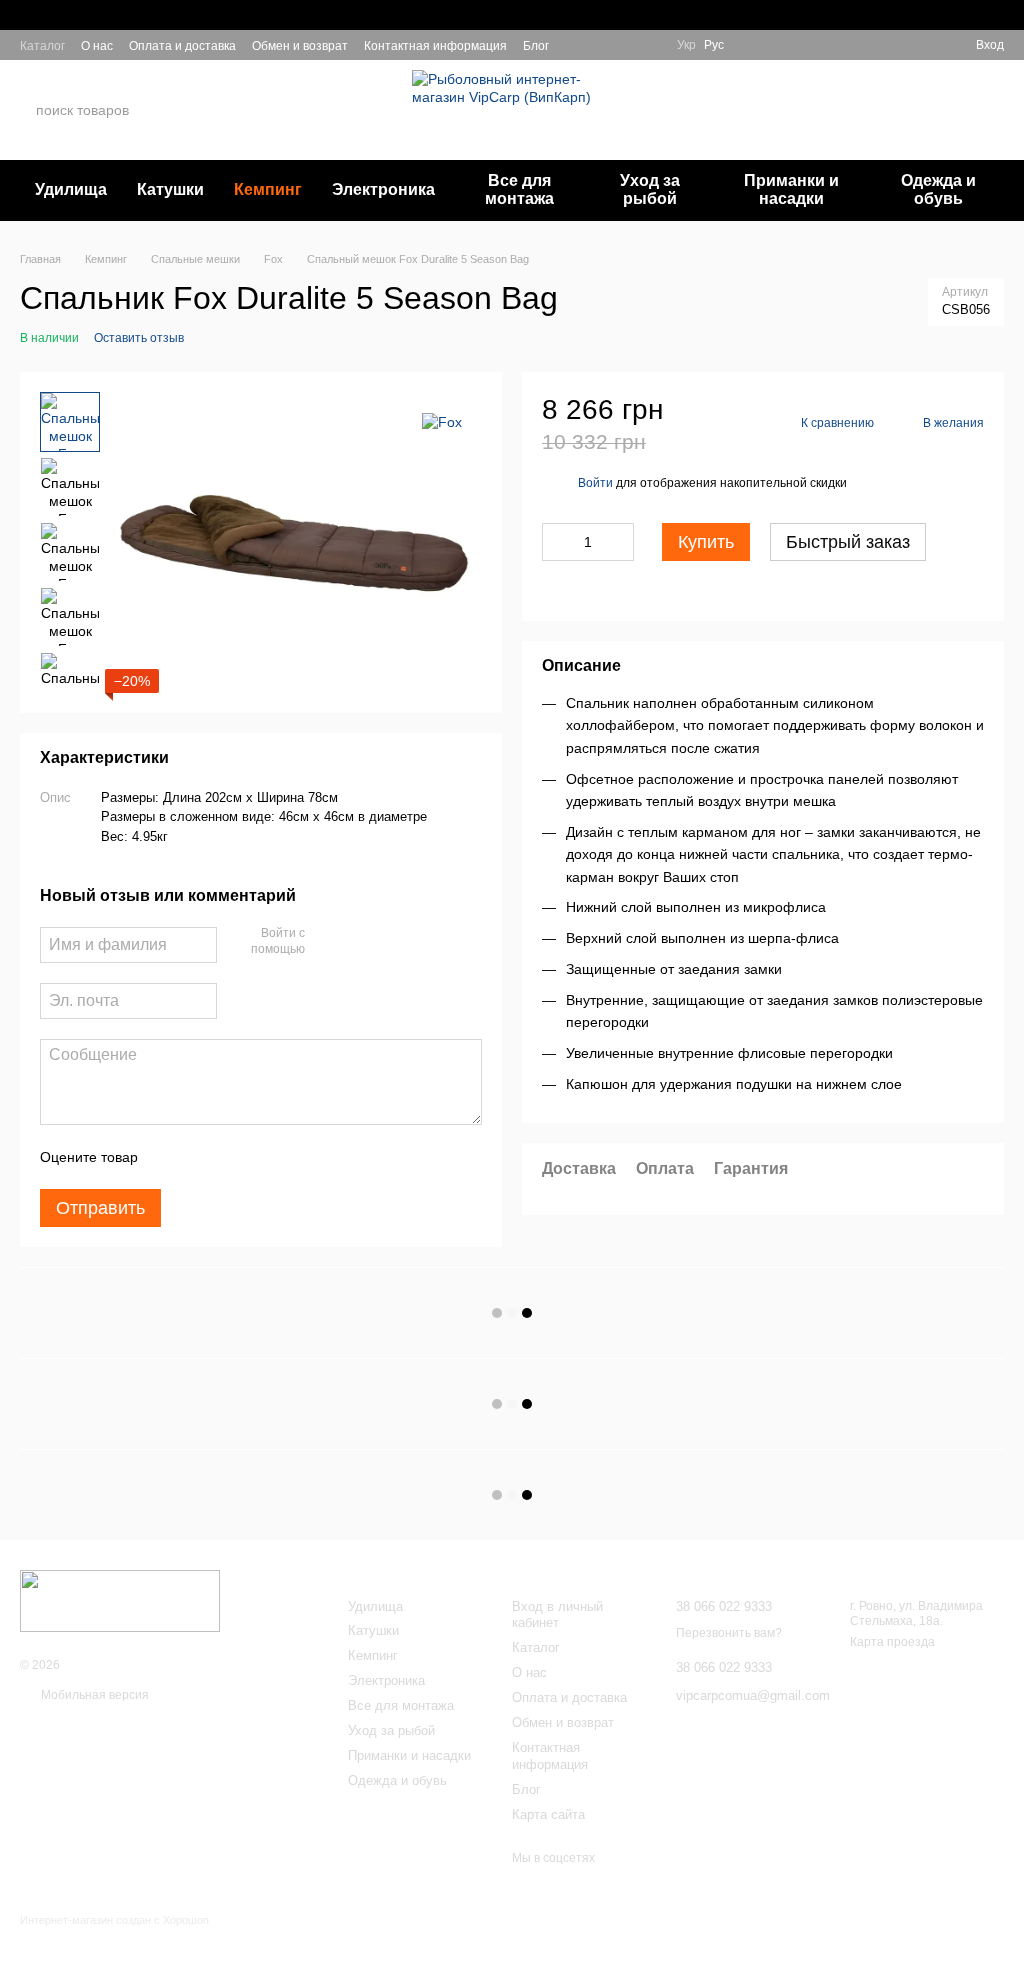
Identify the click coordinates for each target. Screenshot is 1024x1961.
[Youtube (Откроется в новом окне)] (649, 45)
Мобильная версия (93, 1695)
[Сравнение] (924, 45)
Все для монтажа (519, 189)
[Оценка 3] (235, 1157)
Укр (686, 45)
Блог (536, 46)
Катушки (170, 189)
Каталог (42, 46)
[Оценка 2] (203, 1157)
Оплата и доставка (182, 46)
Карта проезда (892, 1642)
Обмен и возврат (300, 46)
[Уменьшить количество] (557, 542)
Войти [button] (595, 483)
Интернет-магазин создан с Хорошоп (114, 1920)
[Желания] (888, 45)
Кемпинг (268, 189)
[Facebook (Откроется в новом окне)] (625, 45)
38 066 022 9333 (789, 98)
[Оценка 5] (299, 1157)
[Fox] (442, 421)
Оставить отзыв (139, 338)
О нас (97, 46)
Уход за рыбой (650, 189)
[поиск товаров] (209, 110)
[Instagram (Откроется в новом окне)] (577, 45)
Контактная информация (435, 46)
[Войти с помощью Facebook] (327, 942)
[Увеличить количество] (619, 542)
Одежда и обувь (938, 189)
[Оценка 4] (267, 1157)
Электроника (383, 189)
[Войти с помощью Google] (359, 942)
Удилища (71, 189)
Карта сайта (548, 1814)
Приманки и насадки (791, 189)
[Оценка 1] (171, 1157)
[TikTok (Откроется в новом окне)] (601, 45)
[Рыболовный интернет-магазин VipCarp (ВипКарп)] (120, 1600)
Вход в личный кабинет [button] (557, 1615)
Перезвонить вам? (782, 123)
